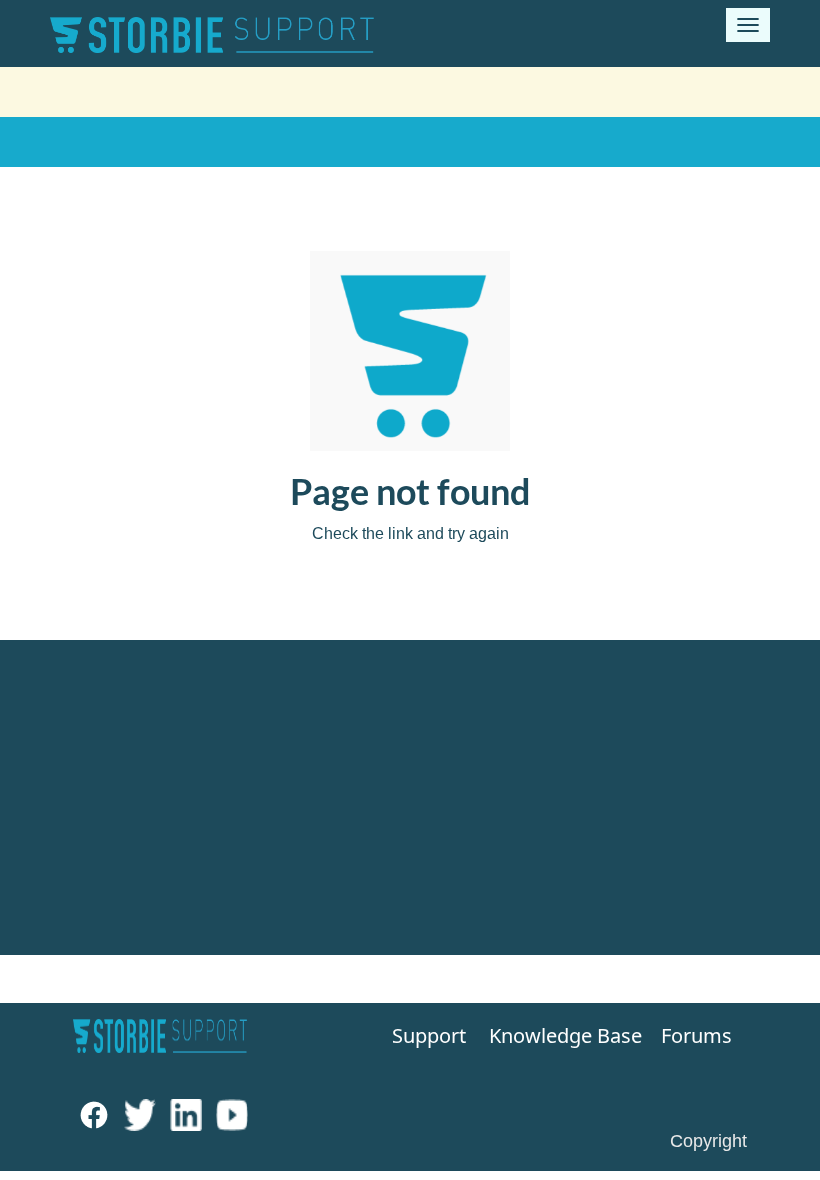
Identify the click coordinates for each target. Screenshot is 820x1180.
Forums (696, 1035)
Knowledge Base (552, 1035)
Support (423, 1035)
